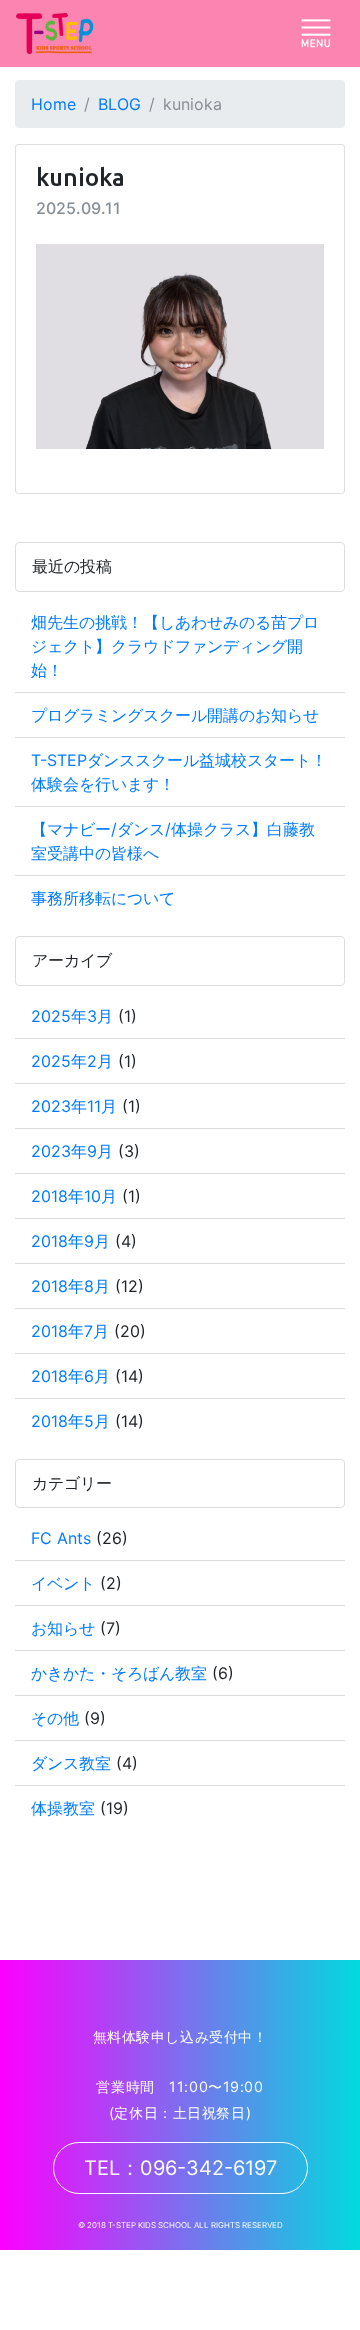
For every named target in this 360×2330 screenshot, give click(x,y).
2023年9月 (72, 1151)
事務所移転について (103, 898)
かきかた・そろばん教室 (119, 1673)
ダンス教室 (71, 1763)
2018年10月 (74, 1196)
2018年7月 (70, 1331)
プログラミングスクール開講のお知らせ (175, 715)
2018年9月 (70, 1241)
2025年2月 (72, 1061)
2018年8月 (70, 1286)
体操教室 (63, 1808)
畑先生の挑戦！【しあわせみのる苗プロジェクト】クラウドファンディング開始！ (175, 646)
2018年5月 (70, 1421)
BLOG (119, 104)
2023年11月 (74, 1106)
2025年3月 (72, 1016)
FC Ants (61, 1538)
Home (53, 104)
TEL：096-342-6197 (180, 2168)
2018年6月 (70, 1376)
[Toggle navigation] (316, 33)
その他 (55, 1718)
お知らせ (63, 1628)
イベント (63, 1583)
